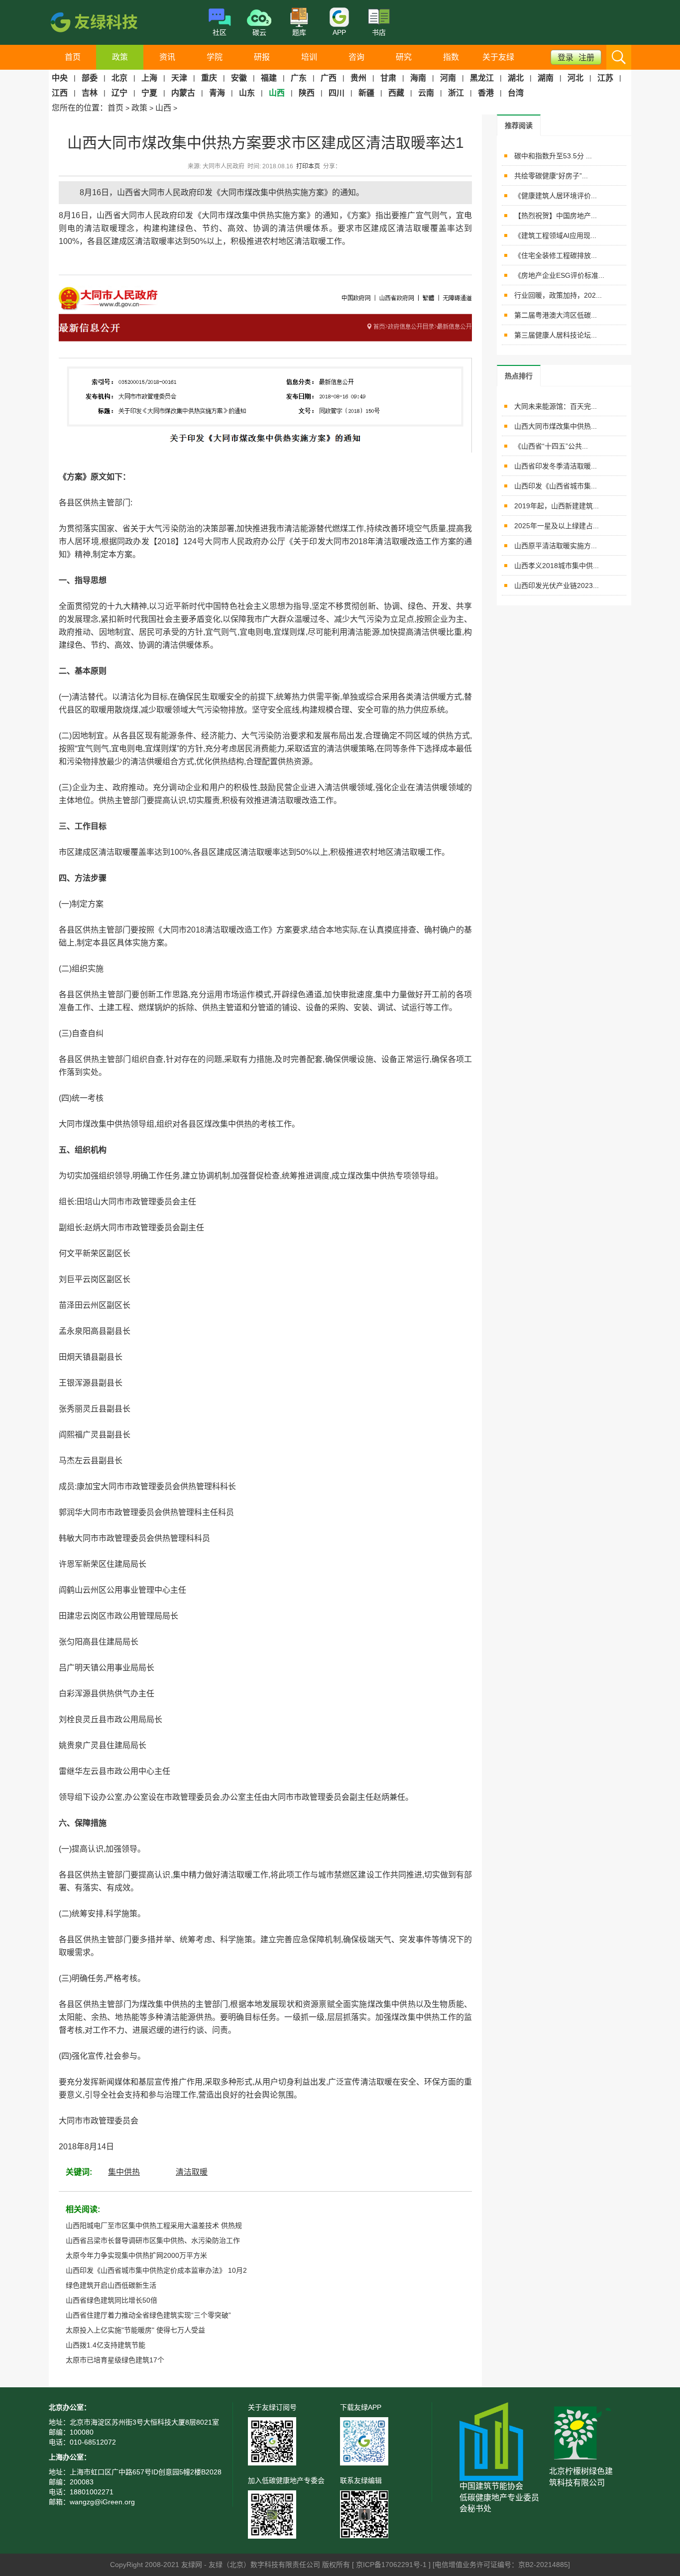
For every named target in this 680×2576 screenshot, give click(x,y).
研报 (262, 57)
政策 (120, 57)
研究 (404, 57)
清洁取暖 (192, 2172)
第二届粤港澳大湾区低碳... (556, 315)
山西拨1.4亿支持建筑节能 (106, 2345)
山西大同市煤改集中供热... (556, 426)
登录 (566, 58)
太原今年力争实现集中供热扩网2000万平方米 (136, 2255)
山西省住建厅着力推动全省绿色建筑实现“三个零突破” (148, 2315)
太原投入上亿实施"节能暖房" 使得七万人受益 (135, 2330)
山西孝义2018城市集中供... (557, 566)
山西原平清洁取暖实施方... (556, 546)
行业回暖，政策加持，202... (558, 295)
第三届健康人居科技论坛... (556, 335)
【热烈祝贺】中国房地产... (556, 216)
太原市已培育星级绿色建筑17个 (115, 2360)
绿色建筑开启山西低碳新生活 (111, 2285)
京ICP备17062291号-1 (392, 2565)
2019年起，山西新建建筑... (557, 506)
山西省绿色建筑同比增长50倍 (112, 2300)
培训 (309, 57)
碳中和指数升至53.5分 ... (553, 156)
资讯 (167, 57)
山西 (163, 108)
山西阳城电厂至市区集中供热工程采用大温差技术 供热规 (154, 2225)
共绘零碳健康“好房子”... (551, 176)
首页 (73, 57)
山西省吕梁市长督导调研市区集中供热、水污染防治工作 (153, 2240)
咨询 (356, 57)
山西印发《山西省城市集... (556, 486)
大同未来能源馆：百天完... (556, 406)
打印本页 (308, 166)
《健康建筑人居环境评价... (556, 196)
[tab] (519, 125)
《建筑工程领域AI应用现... (555, 235)
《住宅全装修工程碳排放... (556, 255)
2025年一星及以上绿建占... (557, 526)
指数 (451, 57)
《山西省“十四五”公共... (551, 446)
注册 (586, 58)
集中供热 (124, 2172)
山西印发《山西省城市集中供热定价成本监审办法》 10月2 (156, 2270)
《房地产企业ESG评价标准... (559, 275)
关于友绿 (498, 57)
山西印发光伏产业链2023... (557, 585)
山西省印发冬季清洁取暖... (556, 466)
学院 (215, 57)
